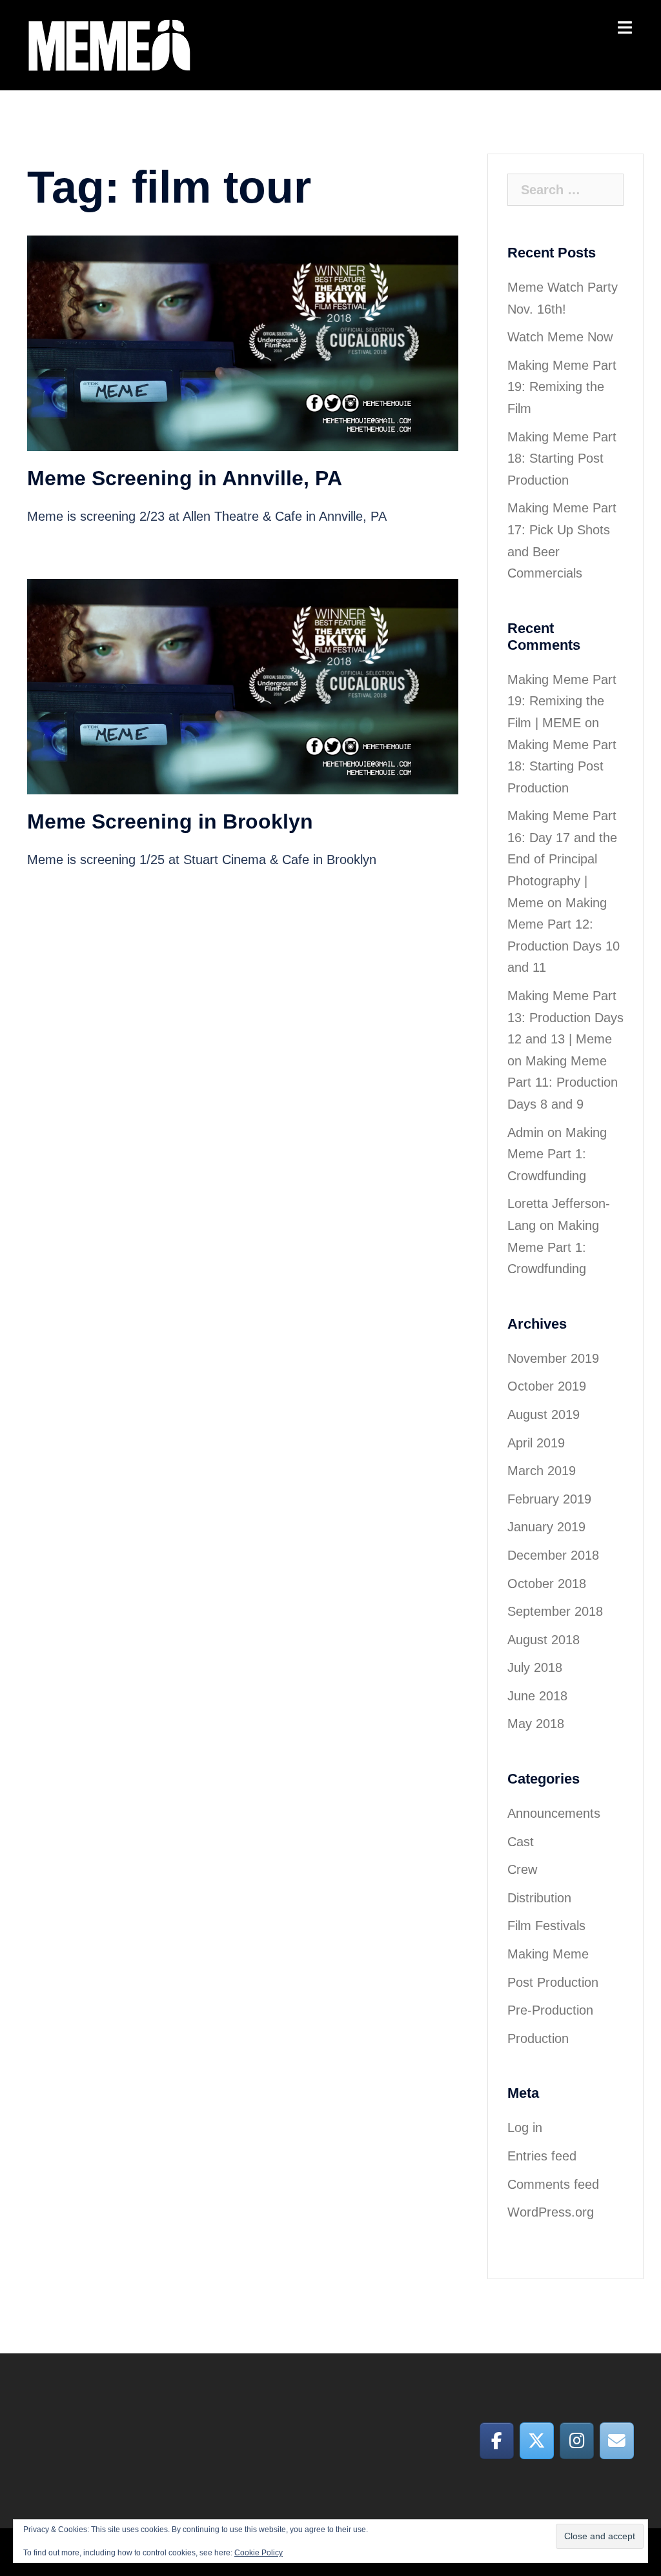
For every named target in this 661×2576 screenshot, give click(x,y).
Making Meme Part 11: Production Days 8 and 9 (563, 1082)
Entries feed (542, 2156)
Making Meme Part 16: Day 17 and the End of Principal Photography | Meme (562, 859)
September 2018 (555, 1611)
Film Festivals (546, 1926)
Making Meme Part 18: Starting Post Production (562, 458)
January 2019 (546, 1527)
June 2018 (537, 1696)
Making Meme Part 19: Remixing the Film (562, 387)
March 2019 (542, 1471)
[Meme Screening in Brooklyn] (243, 686)
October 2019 (547, 1386)
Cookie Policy (259, 2553)
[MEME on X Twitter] (537, 2440)
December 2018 (553, 1555)
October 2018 (547, 1584)
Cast (521, 1842)
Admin (525, 1132)
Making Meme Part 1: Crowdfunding (557, 1154)
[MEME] (109, 44)
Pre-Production (550, 2010)
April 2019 (536, 1443)
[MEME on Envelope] (617, 2440)
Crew (522, 1869)
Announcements (554, 1813)
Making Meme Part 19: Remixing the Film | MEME (562, 701)
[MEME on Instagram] (577, 2440)
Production (538, 2038)
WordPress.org (551, 2212)
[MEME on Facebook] (497, 2440)
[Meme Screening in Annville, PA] (243, 342)
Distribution (539, 1898)
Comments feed (553, 2184)
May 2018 (536, 1724)
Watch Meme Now (560, 337)
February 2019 (549, 1499)
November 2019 (553, 1358)
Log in (525, 2128)
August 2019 (544, 1414)
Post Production (553, 1982)
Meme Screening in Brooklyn (170, 821)
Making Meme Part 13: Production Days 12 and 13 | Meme (565, 1017)
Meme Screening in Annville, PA (185, 478)
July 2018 (535, 1667)
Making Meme (548, 1954)
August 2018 (544, 1640)
